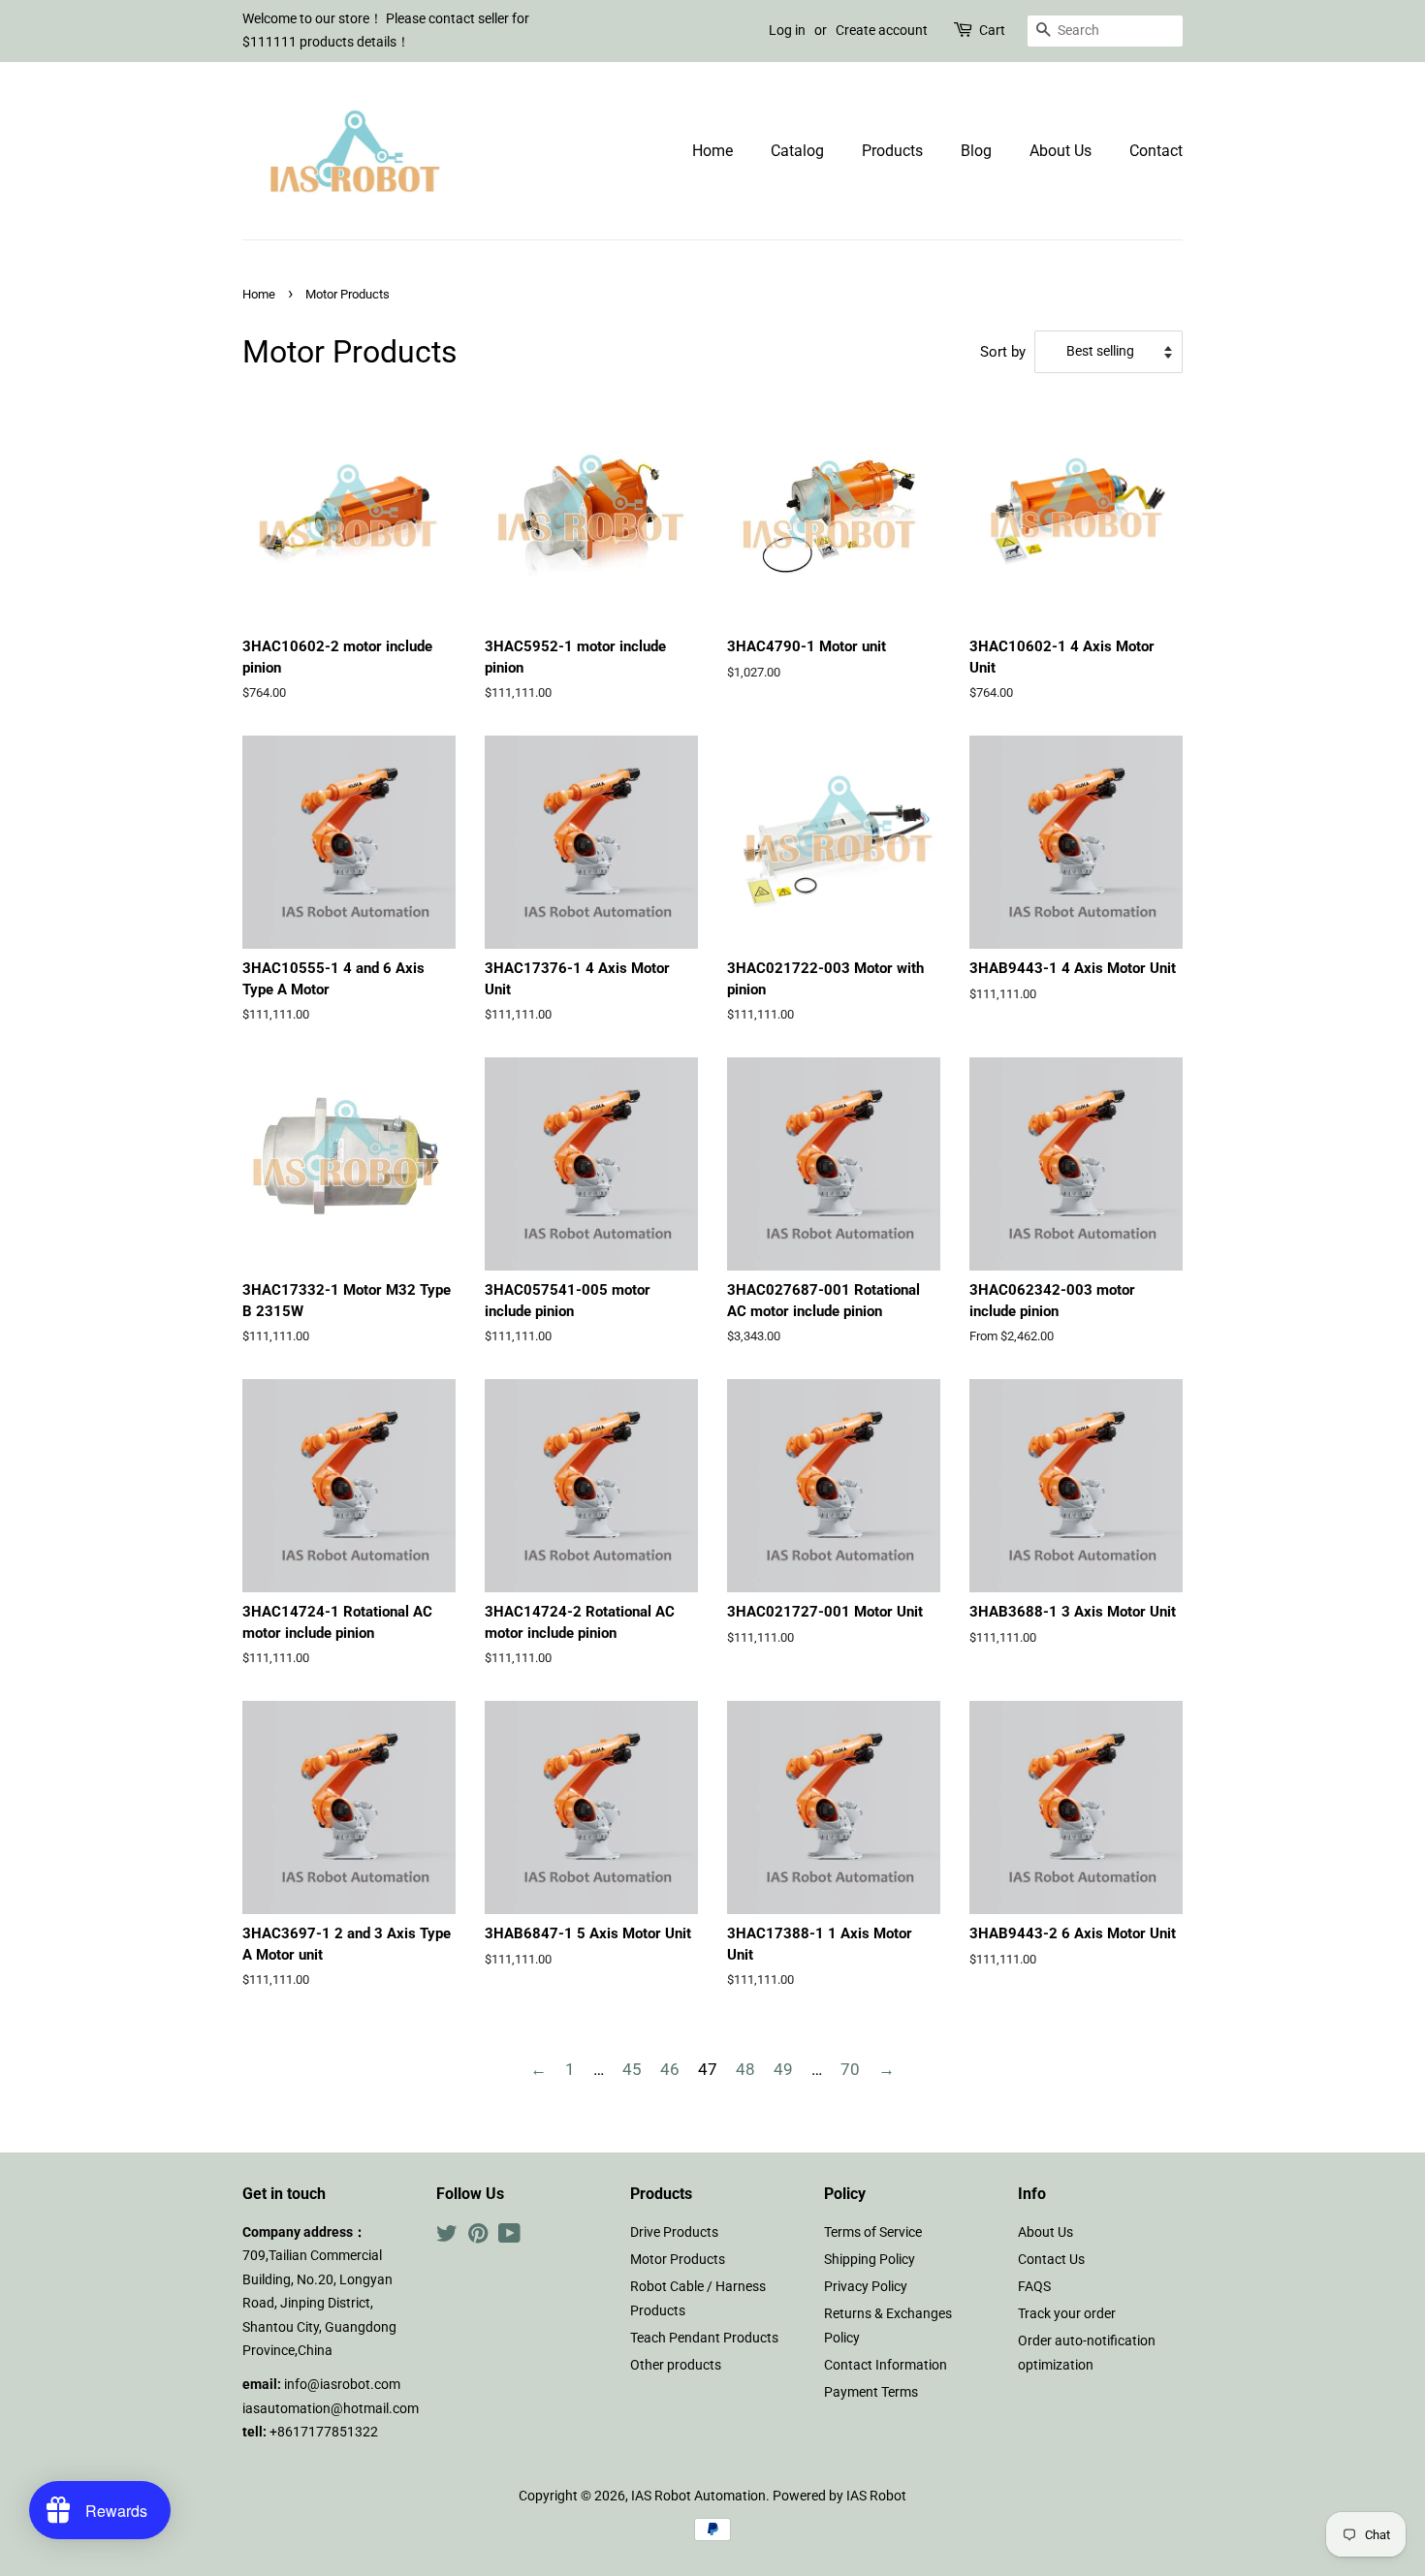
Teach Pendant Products (704, 2338)
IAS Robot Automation (698, 2496)
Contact (1156, 151)
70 (850, 2069)
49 (783, 2069)
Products (892, 151)
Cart (992, 30)
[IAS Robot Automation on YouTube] (509, 2237)
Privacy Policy (866, 2287)
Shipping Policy (870, 2260)
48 (745, 2069)
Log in (787, 30)
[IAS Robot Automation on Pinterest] (478, 2237)
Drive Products (674, 2232)
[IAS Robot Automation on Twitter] (447, 2237)
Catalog (797, 151)
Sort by (1003, 352)
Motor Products (678, 2260)
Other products (676, 2365)
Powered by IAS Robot (839, 2496)
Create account (882, 30)
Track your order (1067, 2314)
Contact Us (1051, 2260)
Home (712, 151)
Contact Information (886, 2365)
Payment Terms (871, 2392)
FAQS (1034, 2287)
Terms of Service (873, 2232)
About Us (1061, 151)
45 (632, 2069)
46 (670, 2069)
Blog (976, 151)
